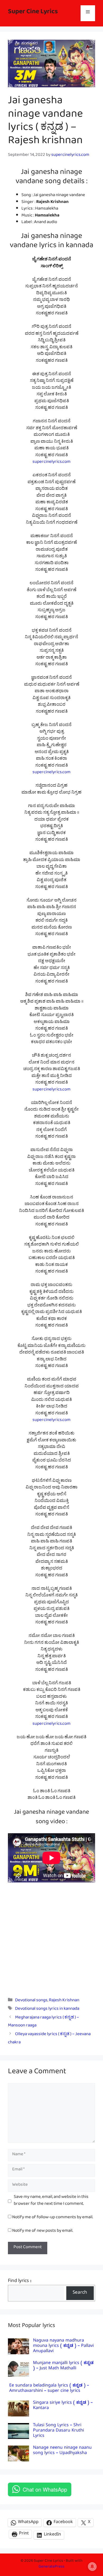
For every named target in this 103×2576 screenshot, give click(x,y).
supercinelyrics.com (51, 463)
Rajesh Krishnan (64, 2001)
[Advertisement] (51, 1936)
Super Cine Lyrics (33, 13)
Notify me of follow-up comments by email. (53, 2218)
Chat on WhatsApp (45, 2489)
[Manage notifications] (92, 2566)
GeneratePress (51, 2567)
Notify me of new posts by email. (43, 2232)
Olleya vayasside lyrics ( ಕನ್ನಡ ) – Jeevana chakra (49, 2039)
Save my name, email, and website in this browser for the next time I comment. (51, 2201)
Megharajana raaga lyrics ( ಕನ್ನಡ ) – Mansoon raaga (43, 2022)
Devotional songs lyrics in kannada (47, 2010)
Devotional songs (31, 2001)
